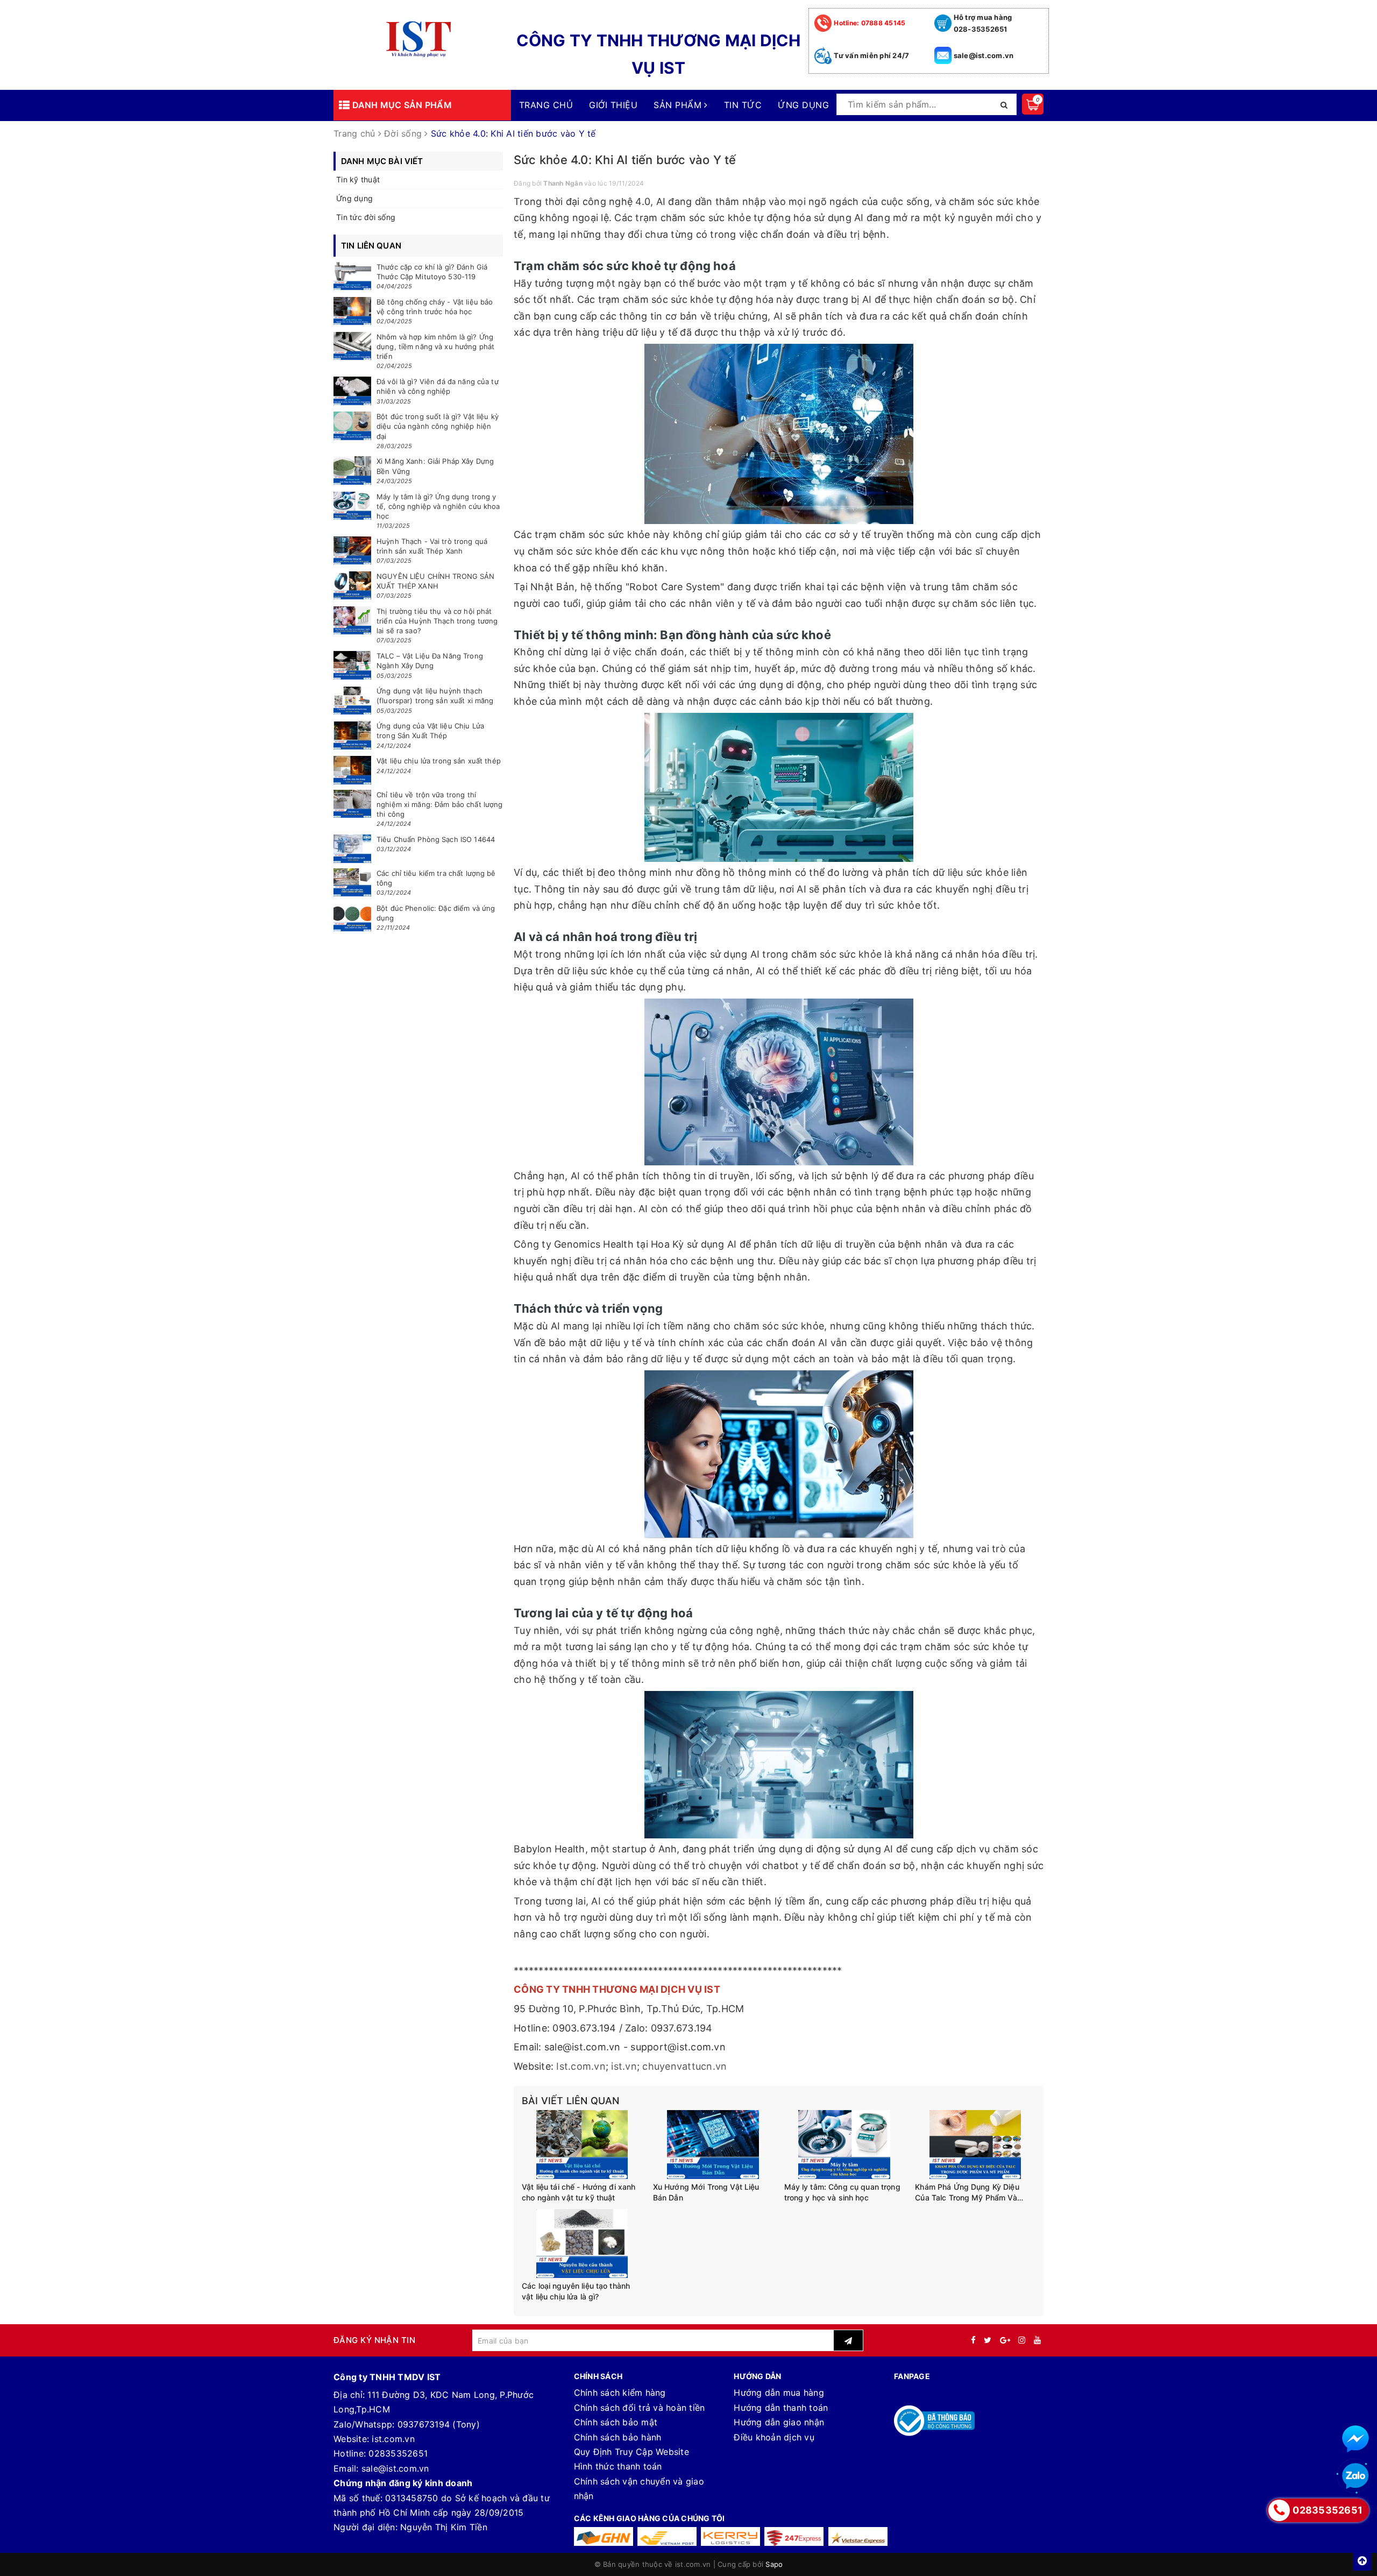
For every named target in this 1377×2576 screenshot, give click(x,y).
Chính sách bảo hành (618, 2437)
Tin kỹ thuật (358, 179)
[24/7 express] (794, 2536)
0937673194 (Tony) (439, 2424)
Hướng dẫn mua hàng (779, 2393)
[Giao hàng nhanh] (604, 2536)
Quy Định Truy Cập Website (631, 2452)
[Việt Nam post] (667, 2536)
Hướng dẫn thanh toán (781, 2408)
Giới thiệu (613, 105)
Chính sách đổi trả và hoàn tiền (640, 2408)
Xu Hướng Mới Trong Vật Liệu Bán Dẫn (706, 2192)
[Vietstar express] (858, 2536)
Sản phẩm (679, 105)
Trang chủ (546, 105)
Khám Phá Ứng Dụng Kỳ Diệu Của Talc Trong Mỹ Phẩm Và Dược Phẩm (967, 2192)
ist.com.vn (393, 2439)
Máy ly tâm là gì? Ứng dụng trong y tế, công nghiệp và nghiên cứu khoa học (438, 506)
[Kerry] (730, 2536)
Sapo (774, 2564)
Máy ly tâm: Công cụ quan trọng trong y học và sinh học (842, 2192)
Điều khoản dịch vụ (774, 2437)
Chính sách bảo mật (616, 2422)
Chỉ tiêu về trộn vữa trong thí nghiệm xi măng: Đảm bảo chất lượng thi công (439, 804)
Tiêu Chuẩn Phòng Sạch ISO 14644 (436, 839)
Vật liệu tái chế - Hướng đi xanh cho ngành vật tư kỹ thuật (579, 2192)
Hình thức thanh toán (618, 2466)
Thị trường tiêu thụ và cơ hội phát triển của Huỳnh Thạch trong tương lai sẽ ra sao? (437, 621)
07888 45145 (870, 23)
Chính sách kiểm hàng (620, 2393)
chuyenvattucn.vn (684, 2066)
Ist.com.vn (581, 2066)
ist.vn (624, 2066)
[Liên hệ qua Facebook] (1355, 2439)
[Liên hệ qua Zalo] (1355, 2476)
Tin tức (743, 105)
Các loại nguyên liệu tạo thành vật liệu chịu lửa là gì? (576, 2291)
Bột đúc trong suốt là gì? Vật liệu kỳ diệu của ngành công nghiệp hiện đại (438, 426)
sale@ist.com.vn (984, 55)
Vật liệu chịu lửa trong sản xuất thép (439, 761)
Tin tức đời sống (366, 217)
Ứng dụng (803, 105)
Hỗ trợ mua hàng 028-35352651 (983, 23)
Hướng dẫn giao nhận (779, 2422)
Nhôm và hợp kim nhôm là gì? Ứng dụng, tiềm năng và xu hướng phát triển (435, 346)
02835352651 (398, 2453)
